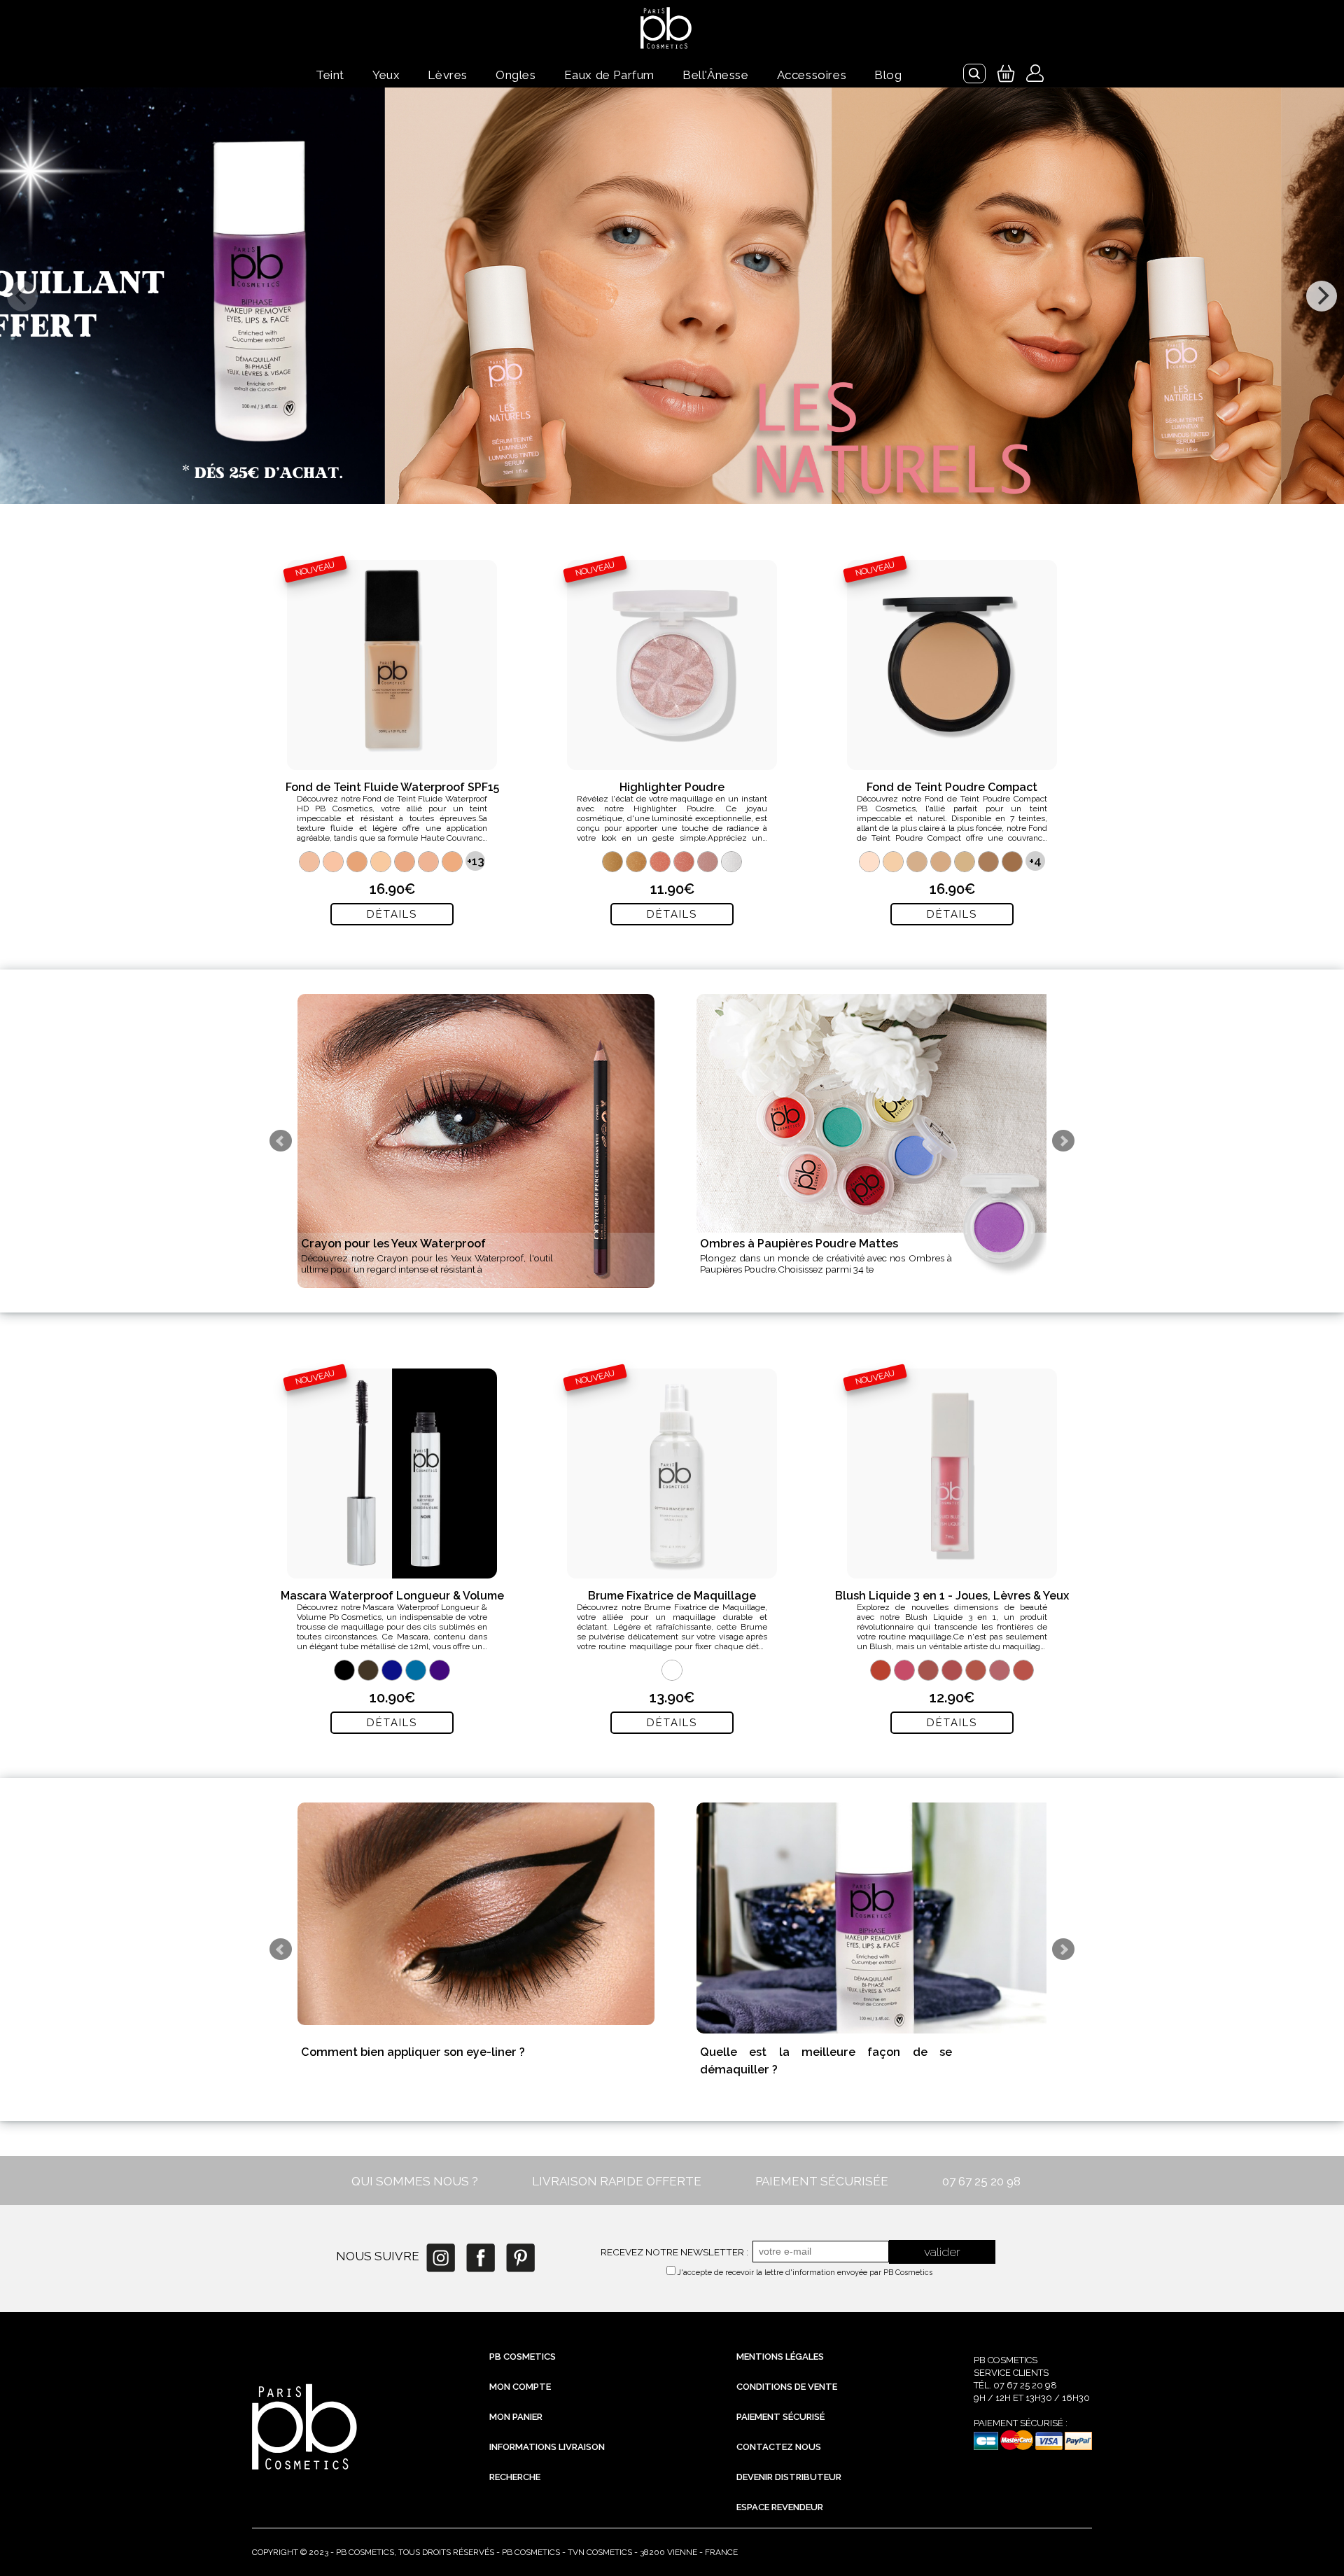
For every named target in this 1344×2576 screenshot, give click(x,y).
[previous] (22, 296)
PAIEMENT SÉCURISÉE (822, 2181)
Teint (330, 75)
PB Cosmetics (523, 2357)
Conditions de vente (787, 2387)
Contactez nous (779, 2447)
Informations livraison (547, 2447)
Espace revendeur (780, 2507)
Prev (281, 1141)
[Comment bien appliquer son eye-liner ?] (476, 1914)
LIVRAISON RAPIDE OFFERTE (617, 2181)
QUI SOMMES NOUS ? (415, 2181)
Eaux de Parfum (609, 75)
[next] (1322, 296)
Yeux (386, 75)
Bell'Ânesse (716, 75)
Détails (392, 914)
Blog (888, 75)
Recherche (515, 2477)
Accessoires (812, 75)
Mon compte (520, 2387)
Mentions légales (780, 2357)
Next (1063, 1141)
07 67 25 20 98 (981, 2181)
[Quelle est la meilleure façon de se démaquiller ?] (875, 1918)
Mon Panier (516, 2417)
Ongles (516, 75)
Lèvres (448, 75)
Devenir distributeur (789, 2477)
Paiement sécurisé (780, 2417)
